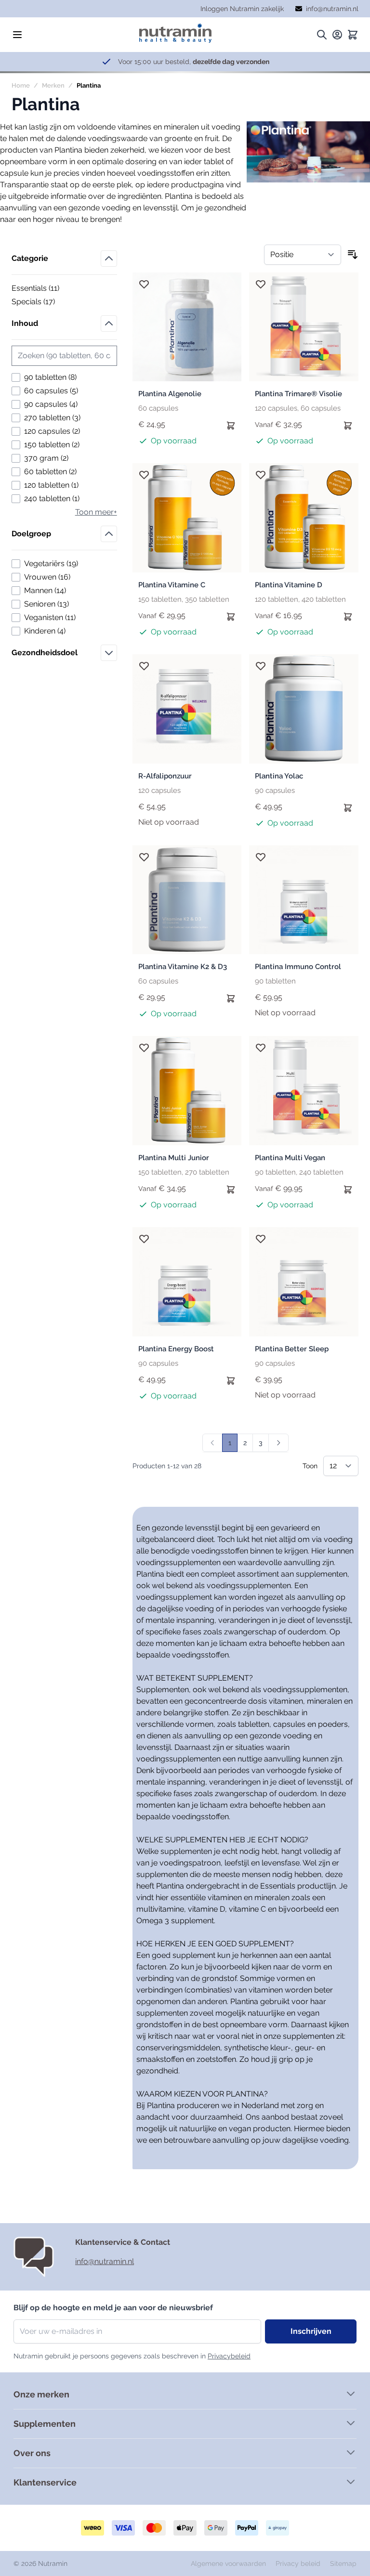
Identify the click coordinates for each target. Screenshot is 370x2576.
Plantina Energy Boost (176, 1349)
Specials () (45, 302)
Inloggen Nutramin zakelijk (242, 9)
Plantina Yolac (279, 776)
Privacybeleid (229, 2356)
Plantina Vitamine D (289, 585)
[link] (212, 1443)
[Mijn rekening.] (337, 35)
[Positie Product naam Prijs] (303, 255)
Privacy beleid (299, 2563)
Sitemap (343, 2563)
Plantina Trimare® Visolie (298, 394)
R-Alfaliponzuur (165, 776)
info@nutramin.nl (105, 2261)
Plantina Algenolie (170, 394)
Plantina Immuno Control (298, 967)
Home (21, 85)
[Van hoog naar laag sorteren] (353, 255)
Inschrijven (311, 2331)
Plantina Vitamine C (172, 585)
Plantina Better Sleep (292, 1349)
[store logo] (175, 33)
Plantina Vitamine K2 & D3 (183, 967)
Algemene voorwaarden (229, 2563)
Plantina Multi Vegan (290, 1158)
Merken (53, 85)
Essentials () (45, 289)
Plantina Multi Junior (174, 1158)
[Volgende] (278, 1443)
